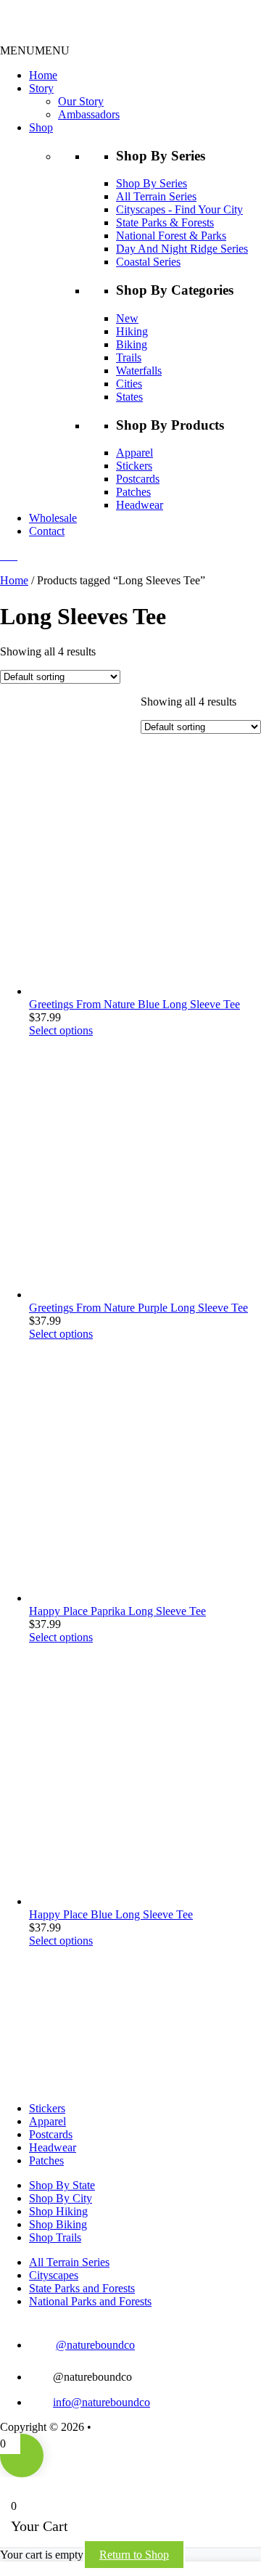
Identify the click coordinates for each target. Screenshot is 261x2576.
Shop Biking (58, 2224)
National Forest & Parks (171, 236)
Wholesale (53, 518)
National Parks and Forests (90, 2301)
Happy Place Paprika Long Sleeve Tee (117, 1611)
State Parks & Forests (165, 222)
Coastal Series (148, 262)
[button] (35, 50)
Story (41, 88)
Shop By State (62, 2185)
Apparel (134, 453)
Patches (133, 492)
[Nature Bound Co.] (57, 37)
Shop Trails (55, 2237)
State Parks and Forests (82, 2288)
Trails (129, 357)
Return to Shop (134, 2555)
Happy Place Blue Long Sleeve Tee (111, 1914)
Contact (47, 531)
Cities (129, 384)
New (127, 318)
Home (43, 75)
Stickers (134, 466)
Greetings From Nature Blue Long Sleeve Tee (134, 1004)
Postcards (138, 479)
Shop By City (61, 2198)
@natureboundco (95, 2345)
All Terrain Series (156, 196)
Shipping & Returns (140, 2427)
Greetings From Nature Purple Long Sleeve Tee (138, 1308)
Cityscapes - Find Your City (179, 209)
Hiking (132, 331)
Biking (132, 344)
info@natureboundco (101, 2402)
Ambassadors (89, 114)
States (129, 397)
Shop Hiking (58, 2211)
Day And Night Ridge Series (182, 249)
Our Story (81, 101)
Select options (61, 1030)
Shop (41, 127)
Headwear (140, 505)
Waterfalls (139, 371)
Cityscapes (54, 2275)
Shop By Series (152, 183)
